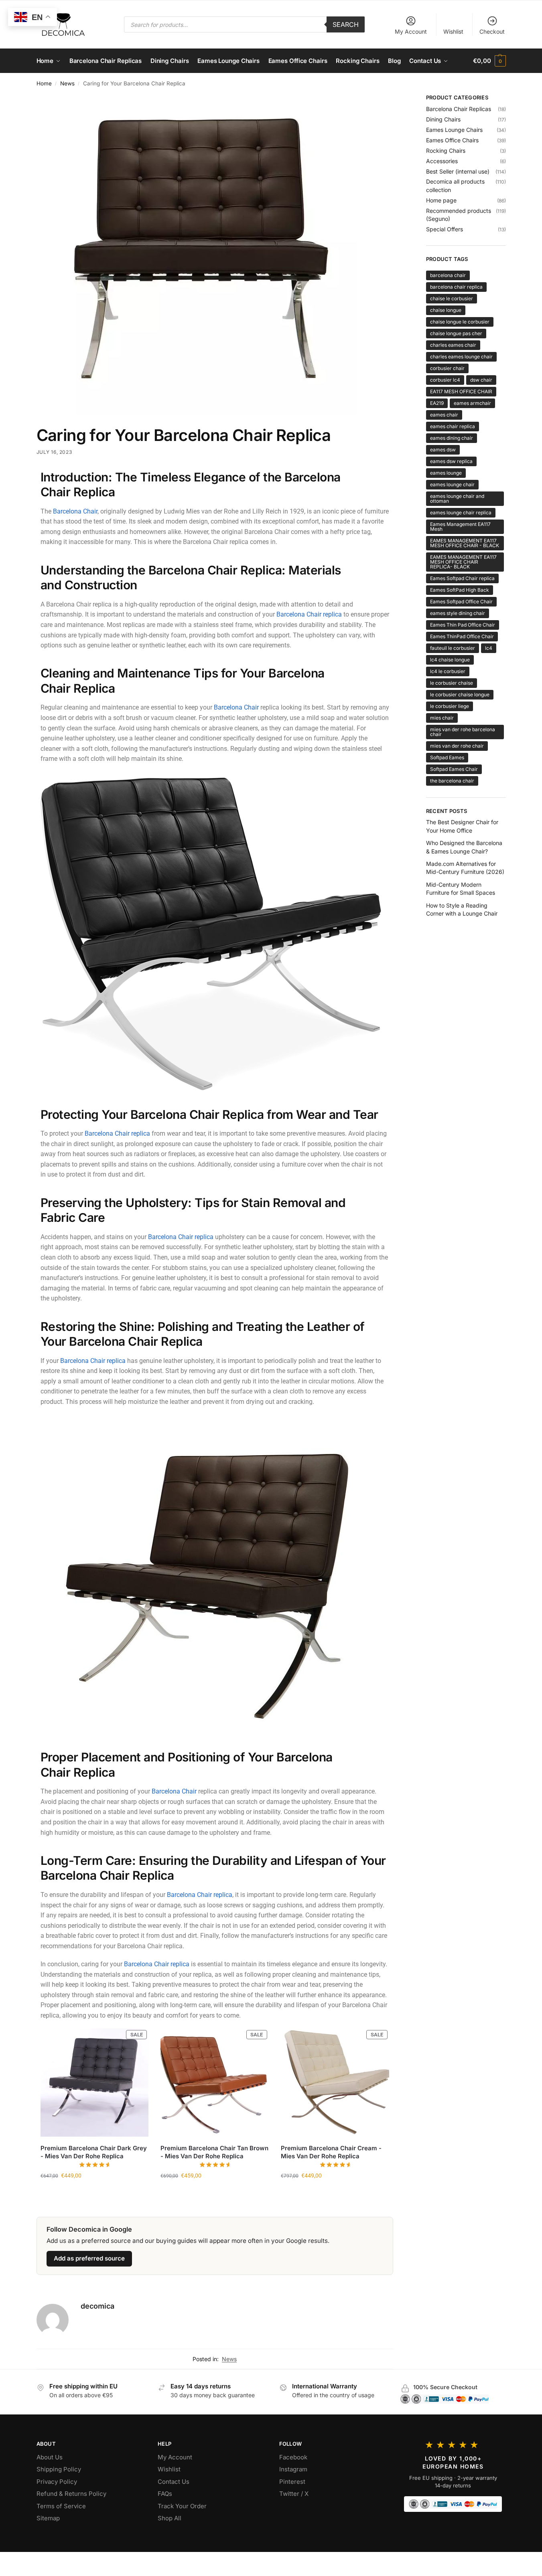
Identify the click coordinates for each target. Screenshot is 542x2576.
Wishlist (453, 31)
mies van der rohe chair (457, 746)
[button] (489, 61)
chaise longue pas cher (456, 333)
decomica (97, 2306)
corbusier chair (447, 368)
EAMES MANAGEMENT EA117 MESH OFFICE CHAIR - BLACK (465, 543)
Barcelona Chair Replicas (459, 109)
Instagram (293, 2469)
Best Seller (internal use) (458, 171)
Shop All (170, 2518)
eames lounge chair (452, 484)
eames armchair (472, 403)
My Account (411, 31)
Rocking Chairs (446, 151)
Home (44, 83)
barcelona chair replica (456, 287)
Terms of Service (61, 2506)
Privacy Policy (57, 2482)
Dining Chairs (443, 119)
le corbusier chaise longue (460, 695)
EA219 (437, 403)
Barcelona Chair (74, 511)
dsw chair (481, 380)
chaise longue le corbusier (460, 322)
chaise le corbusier (452, 298)
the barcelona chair (452, 781)
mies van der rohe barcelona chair (463, 732)
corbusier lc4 (445, 380)
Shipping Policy (59, 2469)
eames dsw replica (451, 461)
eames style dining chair (458, 613)
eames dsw (443, 450)
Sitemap (48, 2518)
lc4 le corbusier (448, 671)
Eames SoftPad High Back (460, 590)
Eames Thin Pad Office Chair (463, 625)
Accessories (442, 161)
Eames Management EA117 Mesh (460, 527)
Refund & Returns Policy (71, 2494)
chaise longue (446, 310)
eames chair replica (453, 426)
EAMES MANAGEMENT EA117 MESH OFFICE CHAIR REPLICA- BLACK (463, 562)
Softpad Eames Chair (454, 769)
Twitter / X (294, 2494)
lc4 (489, 648)
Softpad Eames (447, 757)
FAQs (165, 2494)
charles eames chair (453, 345)
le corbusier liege (450, 706)
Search (346, 24)
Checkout (492, 31)
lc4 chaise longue (450, 660)
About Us (50, 2457)
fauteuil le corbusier (453, 648)
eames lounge (446, 473)
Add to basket (94, 2192)
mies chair (442, 718)
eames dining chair (452, 438)
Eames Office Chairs (452, 140)
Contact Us (174, 2482)
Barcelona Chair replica (309, 614)
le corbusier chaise (452, 683)
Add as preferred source (89, 2258)
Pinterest (292, 2482)
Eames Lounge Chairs (454, 130)
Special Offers (445, 229)
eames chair (444, 415)
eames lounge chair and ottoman (457, 498)
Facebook (293, 2457)
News (67, 83)
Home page (441, 200)
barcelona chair (448, 275)
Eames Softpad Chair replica (462, 578)
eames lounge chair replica (461, 513)
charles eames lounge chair (461, 357)
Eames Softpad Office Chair (461, 602)
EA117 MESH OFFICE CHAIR (461, 391)
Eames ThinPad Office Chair (462, 636)
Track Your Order (182, 2506)
